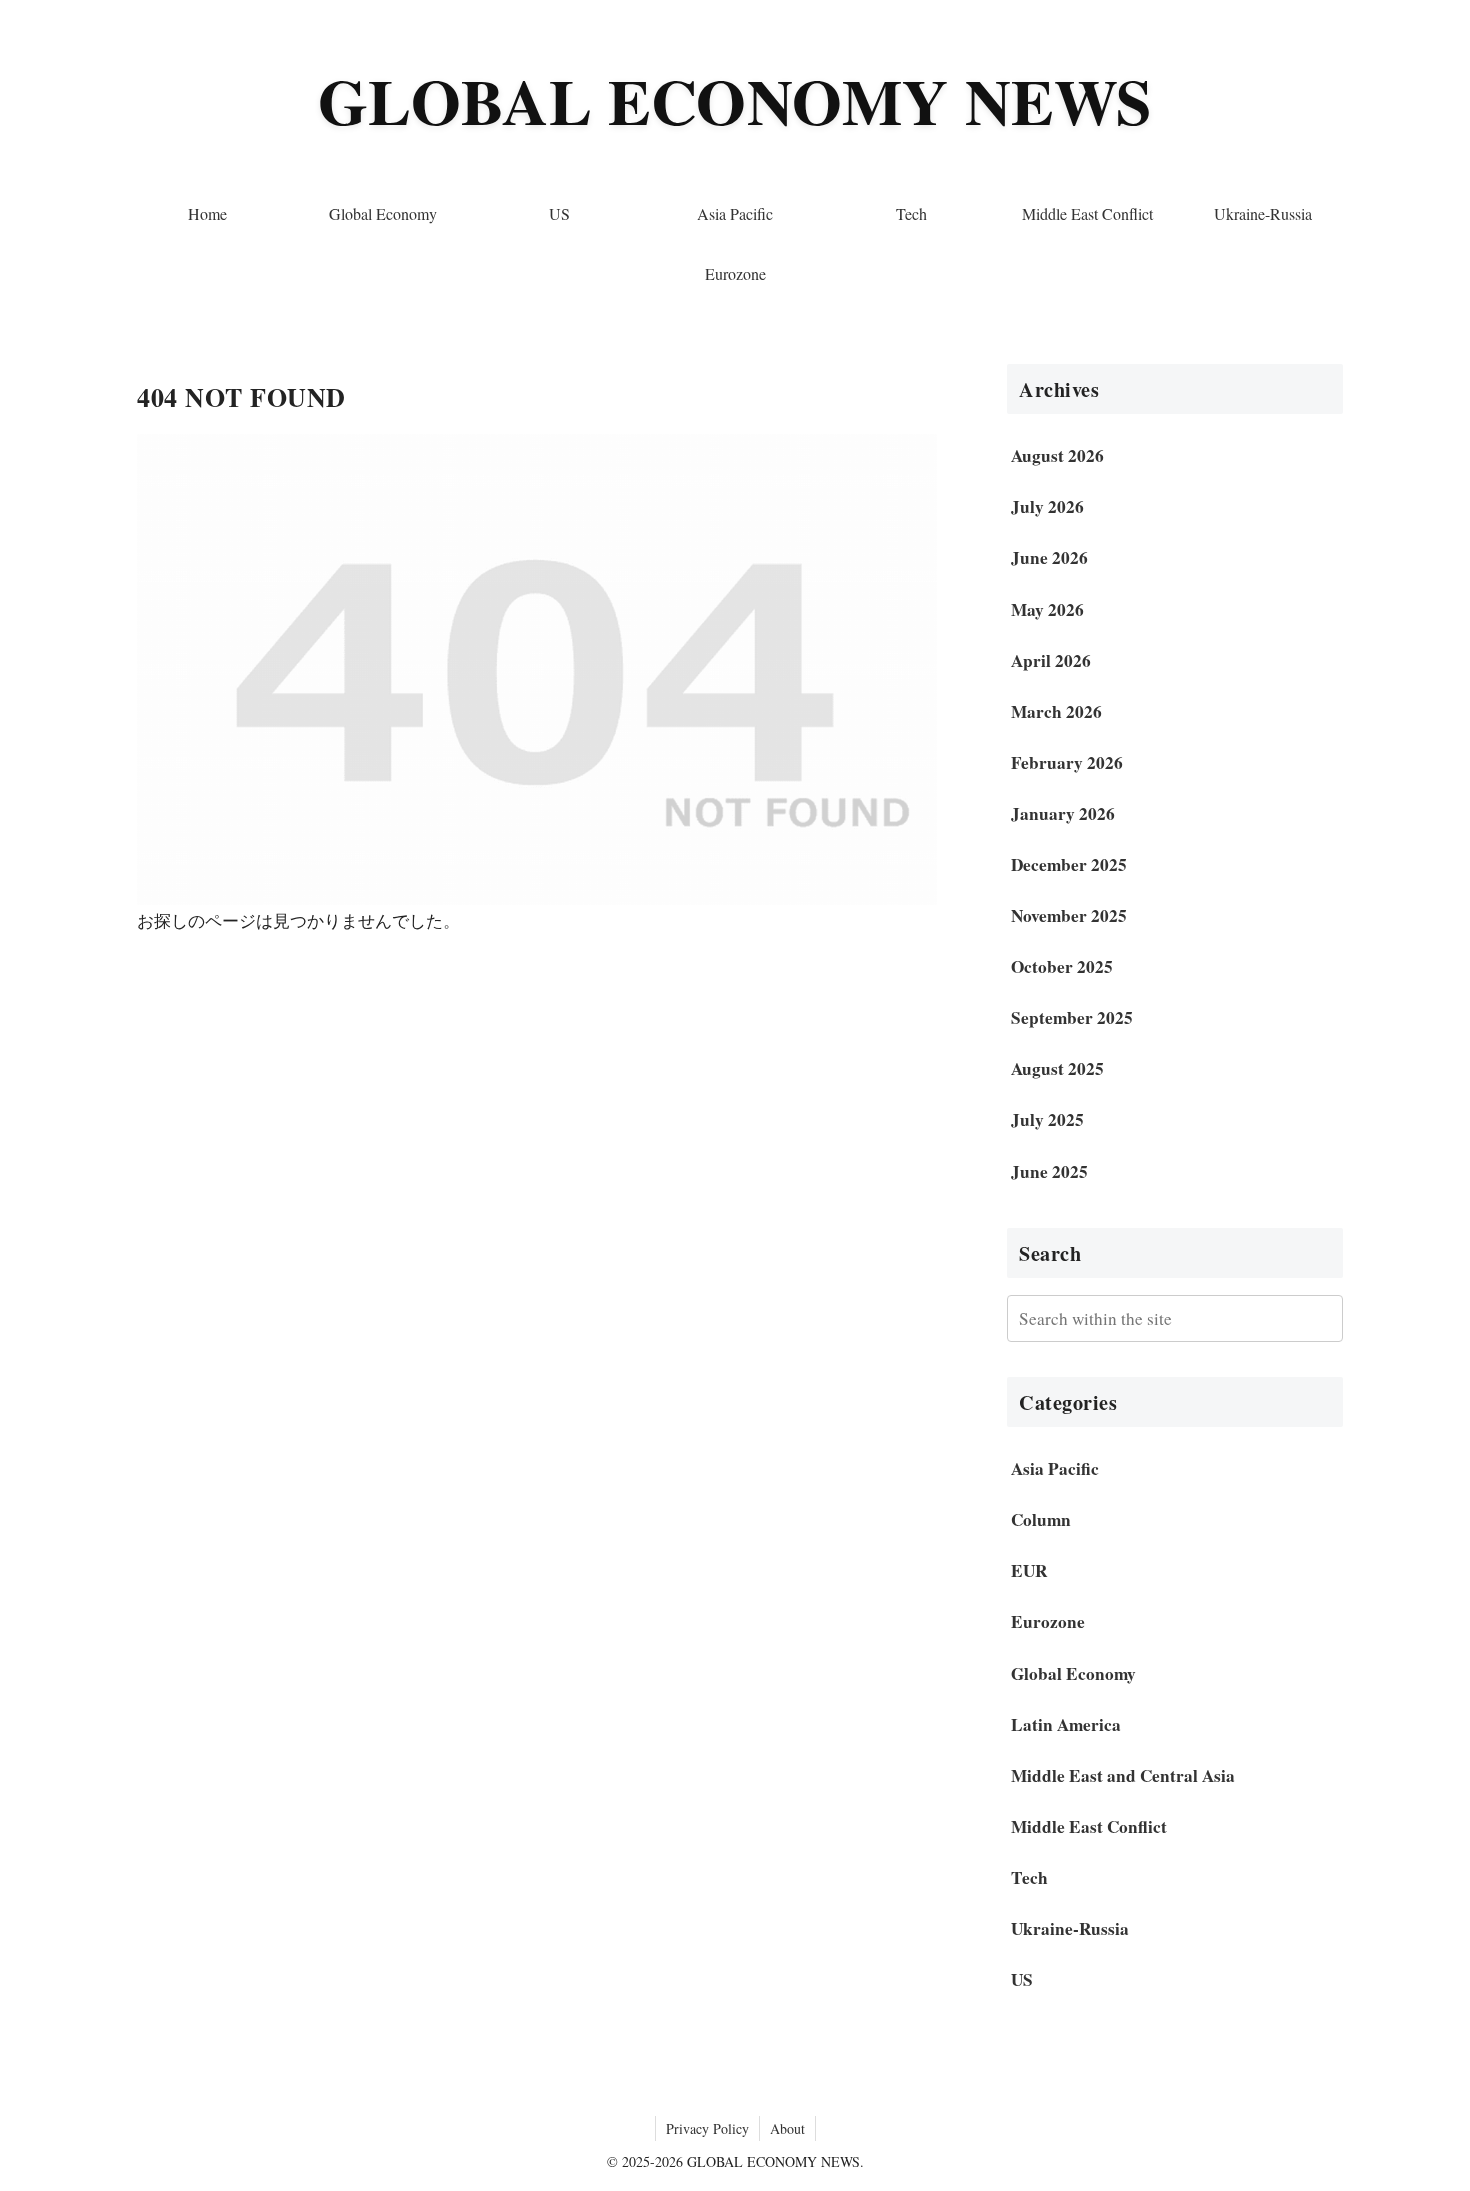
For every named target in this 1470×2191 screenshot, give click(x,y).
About (787, 2128)
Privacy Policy (707, 2128)
